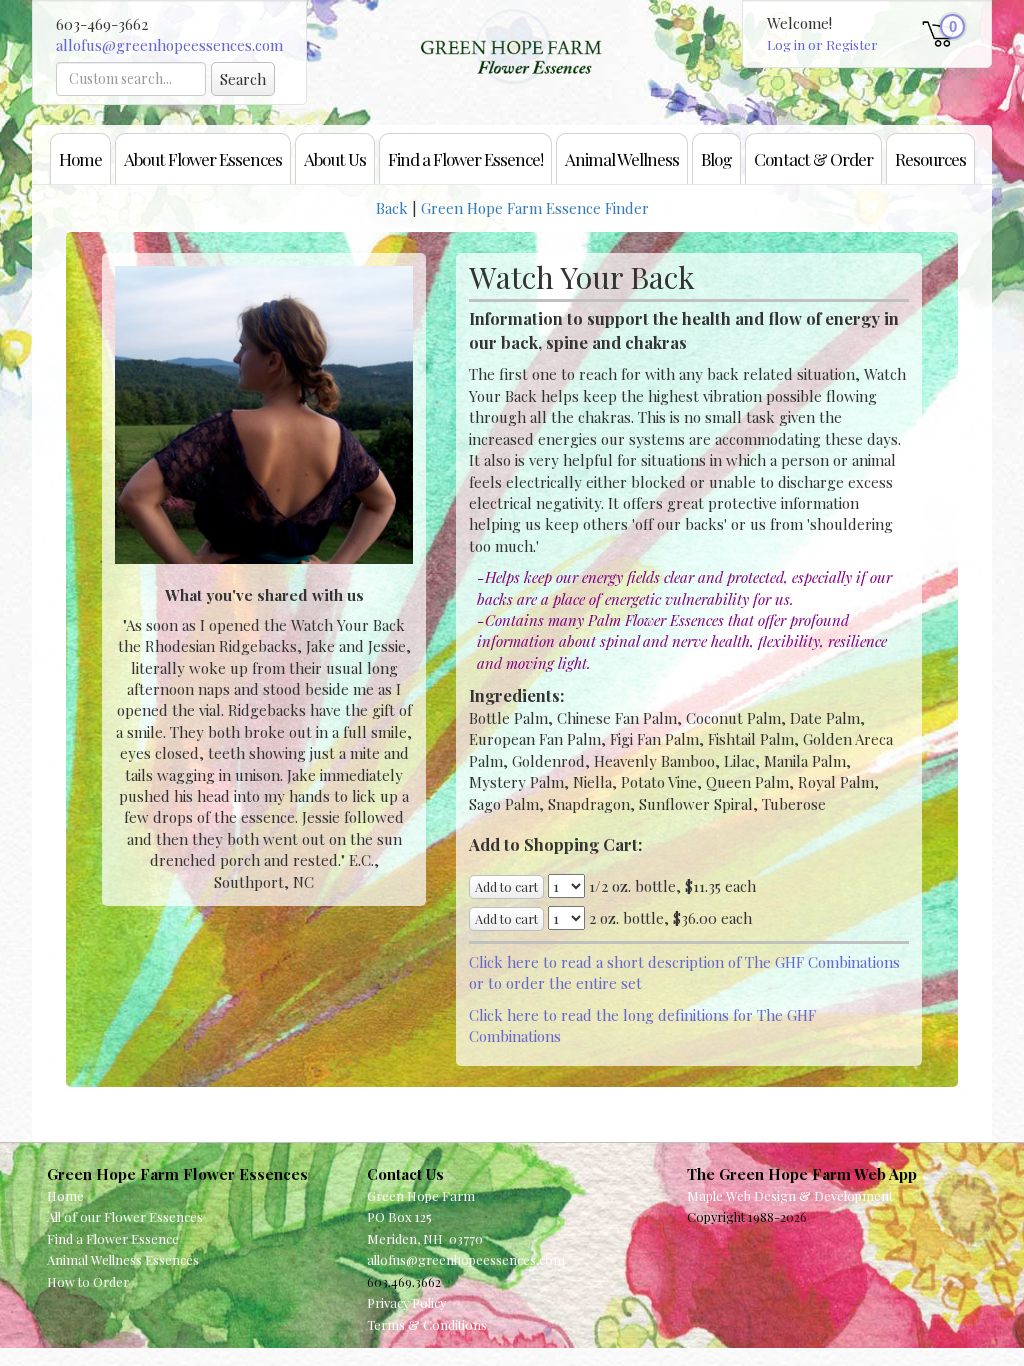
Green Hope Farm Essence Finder (535, 208)
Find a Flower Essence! (465, 158)
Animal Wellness (622, 158)
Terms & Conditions (427, 1324)
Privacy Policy (406, 1302)
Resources (930, 158)
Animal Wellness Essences (123, 1259)
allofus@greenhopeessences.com (169, 45)
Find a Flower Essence (113, 1238)
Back (392, 208)
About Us (335, 158)
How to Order (88, 1281)
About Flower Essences (203, 158)
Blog (716, 158)
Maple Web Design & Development (790, 1195)
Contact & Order (813, 158)
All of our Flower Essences (125, 1216)
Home (80, 158)
